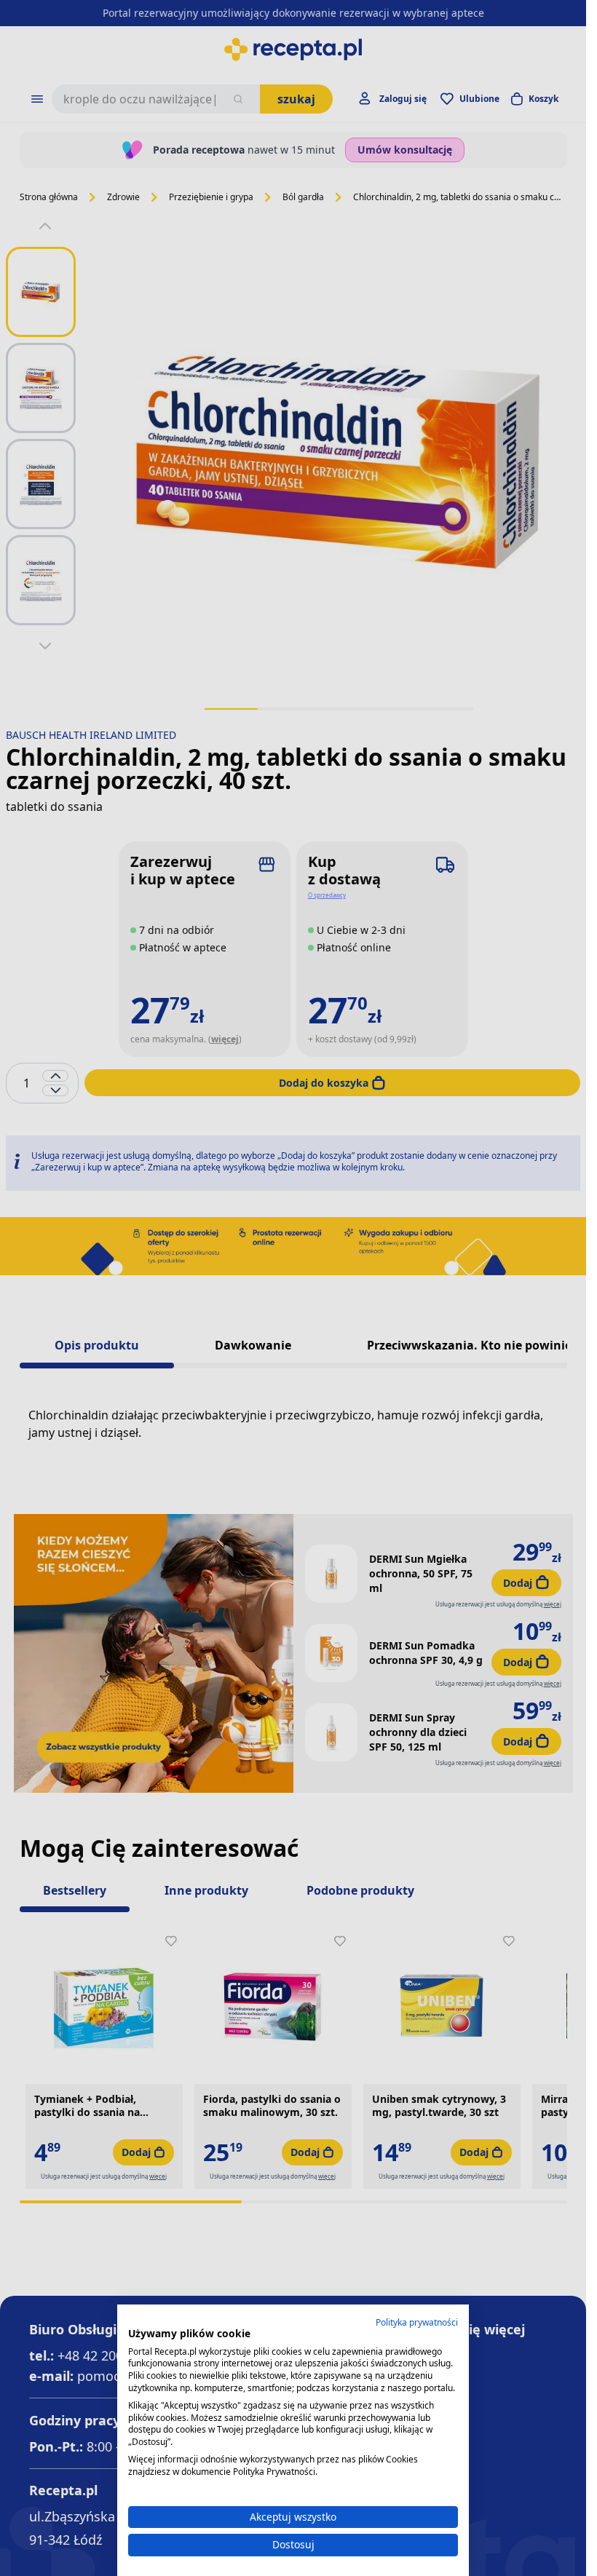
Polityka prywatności (417, 2322)
